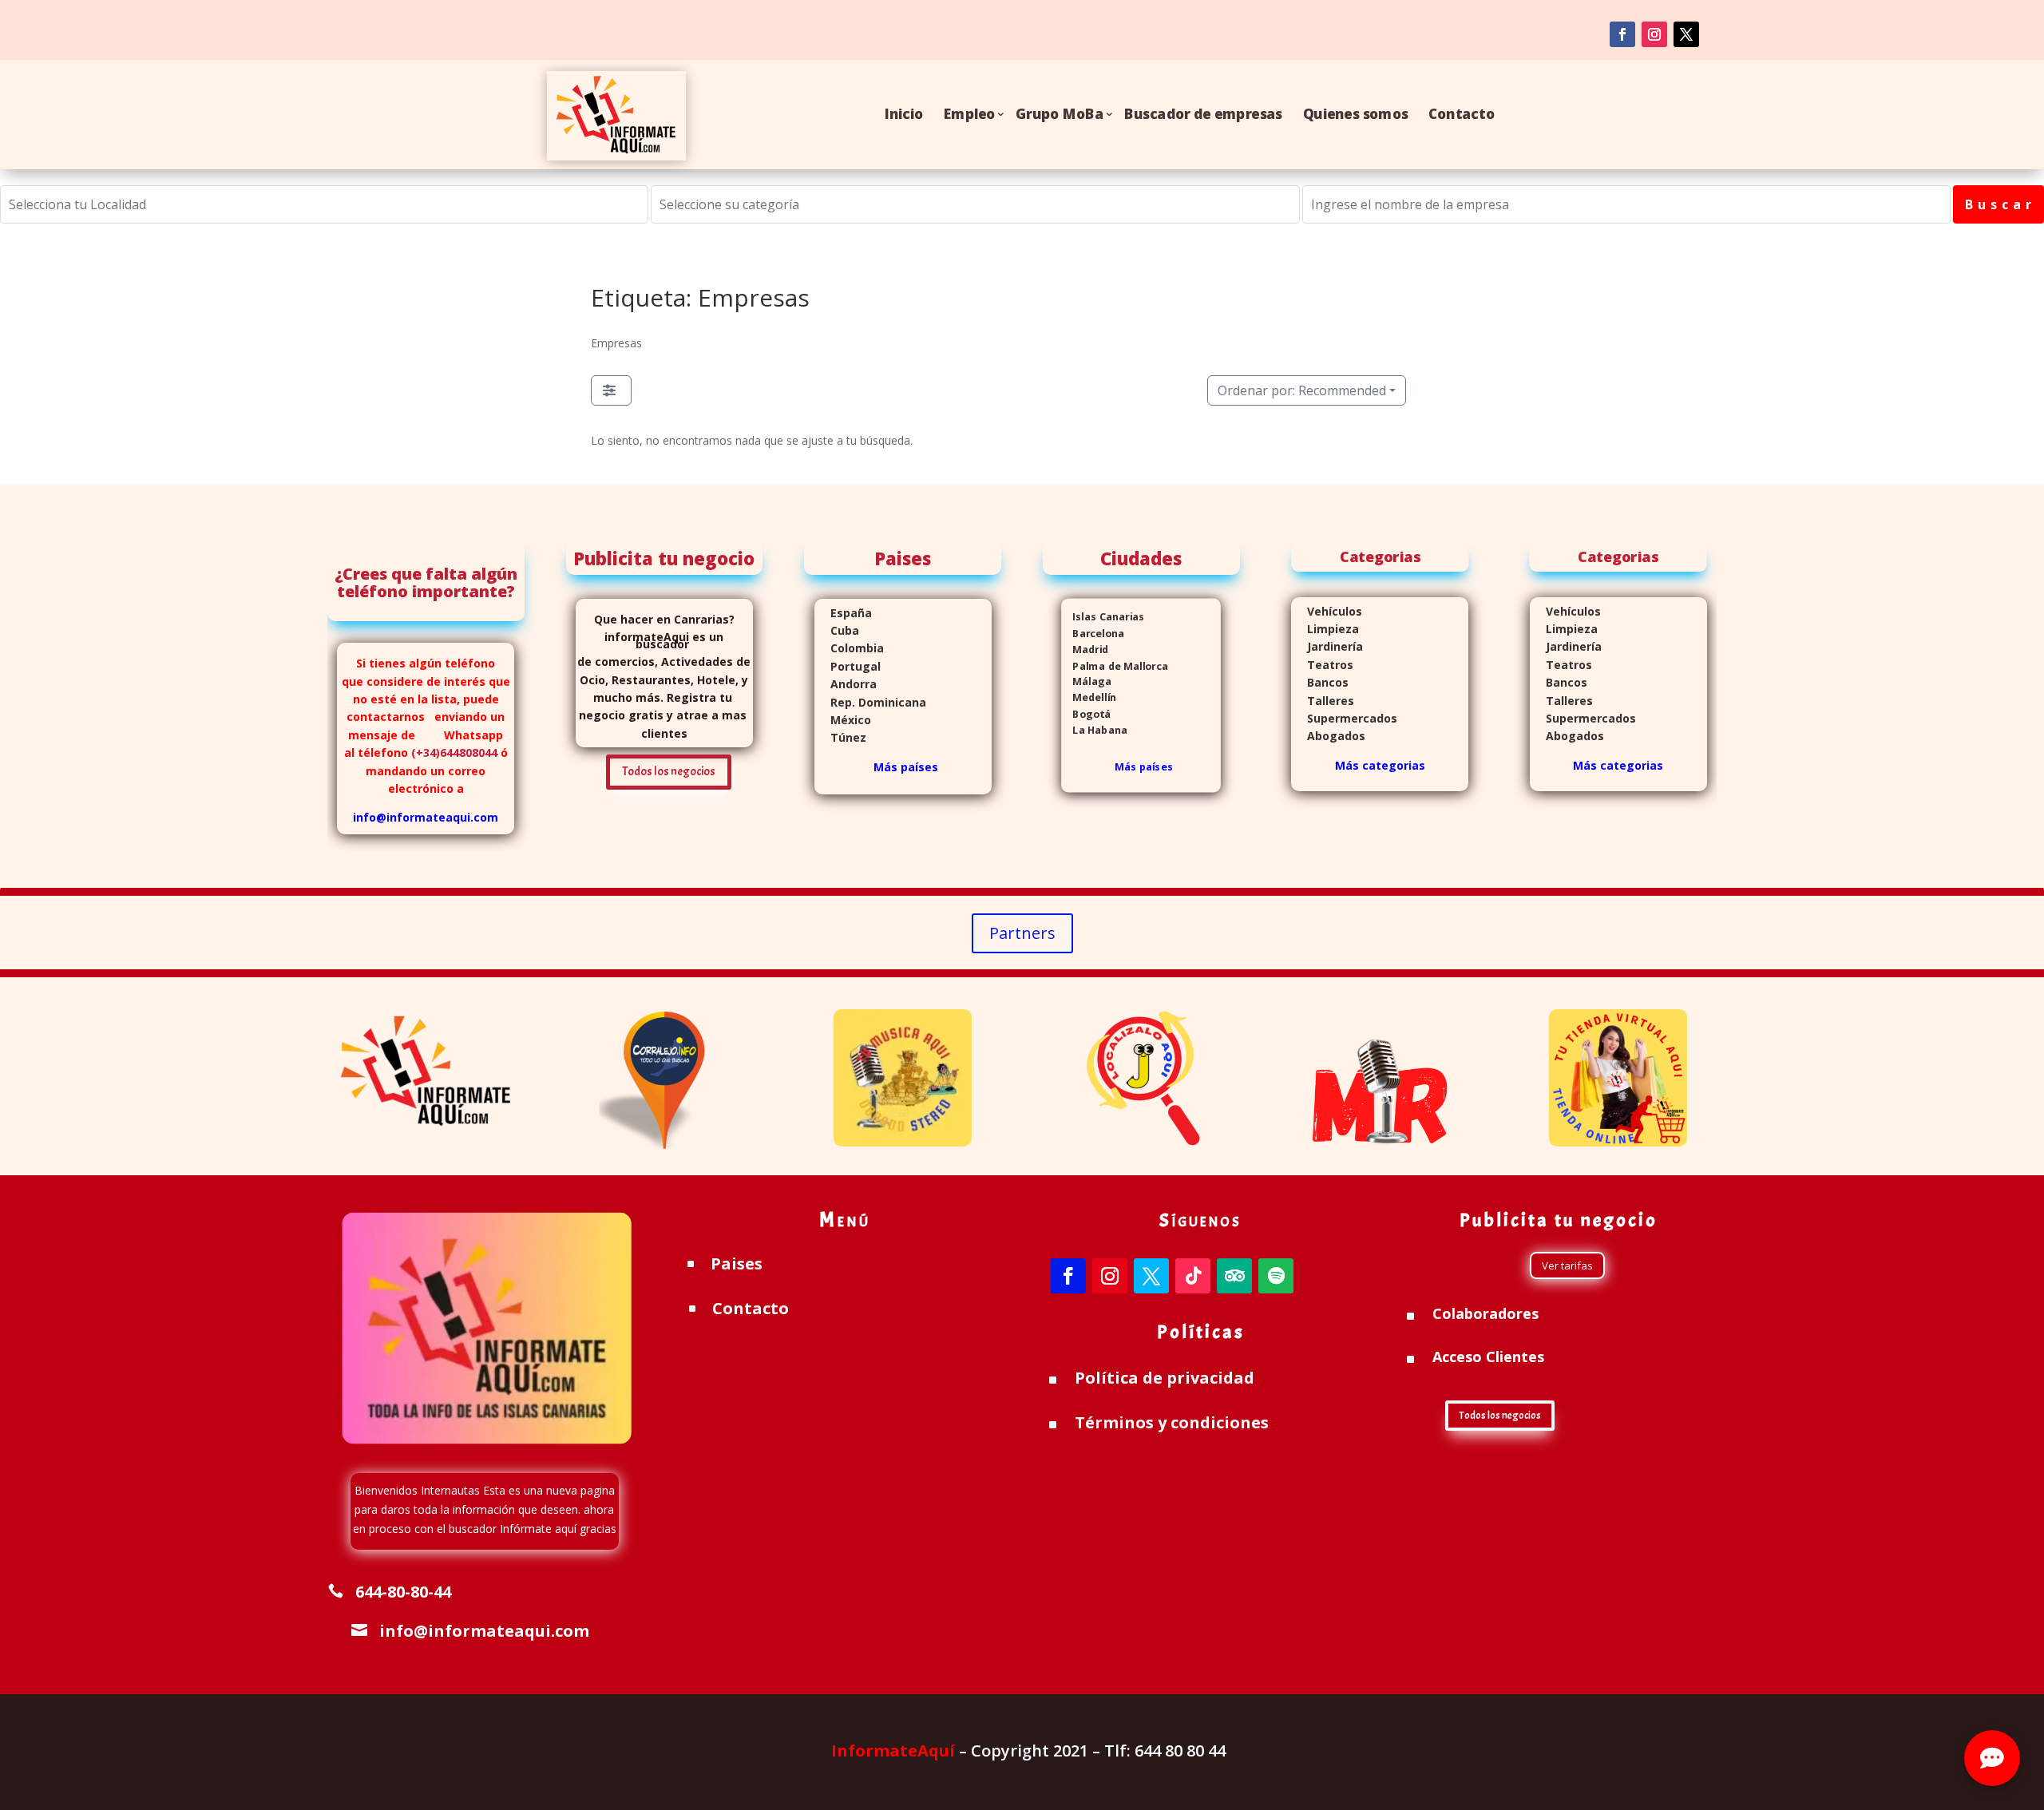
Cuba (845, 630)
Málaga (1086, 681)
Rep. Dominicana (870, 702)
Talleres (1323, 701)
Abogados (1328, 736)
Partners (1022, 933)
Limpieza (1325, 629)
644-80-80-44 (403, 1592)
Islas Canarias (1103, 617)
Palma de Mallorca (1115, 665)
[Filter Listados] (611, 390)
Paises (737, 1263)
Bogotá (1086, 713)
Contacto (1462, 114)
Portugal (848, 666)
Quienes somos (1356, 114)
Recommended (1302, 390)
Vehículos (1327, 611)
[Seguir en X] (1151, 1276)
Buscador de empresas (1203, 114)
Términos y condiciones (1172, 1422)
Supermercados (1344, 718)
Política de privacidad (1165, 1378)
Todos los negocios (669, 772)
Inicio (904, 114)
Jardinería (1327, 646)
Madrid (1085, 649)
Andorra (846, 684)
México (843, 720)
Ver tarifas (1567, 1265)
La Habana (1094, 729)
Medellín (1089, 697)
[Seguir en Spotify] (1276, 1276)
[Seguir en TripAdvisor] (1234, 1276)
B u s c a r (1998, 204)
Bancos (1320, 682)
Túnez (840, 737)
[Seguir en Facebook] (1622, 34)
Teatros (1322, 665)
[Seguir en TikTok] (1193, 1276)
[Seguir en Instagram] (1110, 1276)
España (843, 613)
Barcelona (1093, 633)
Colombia (857, 648)
